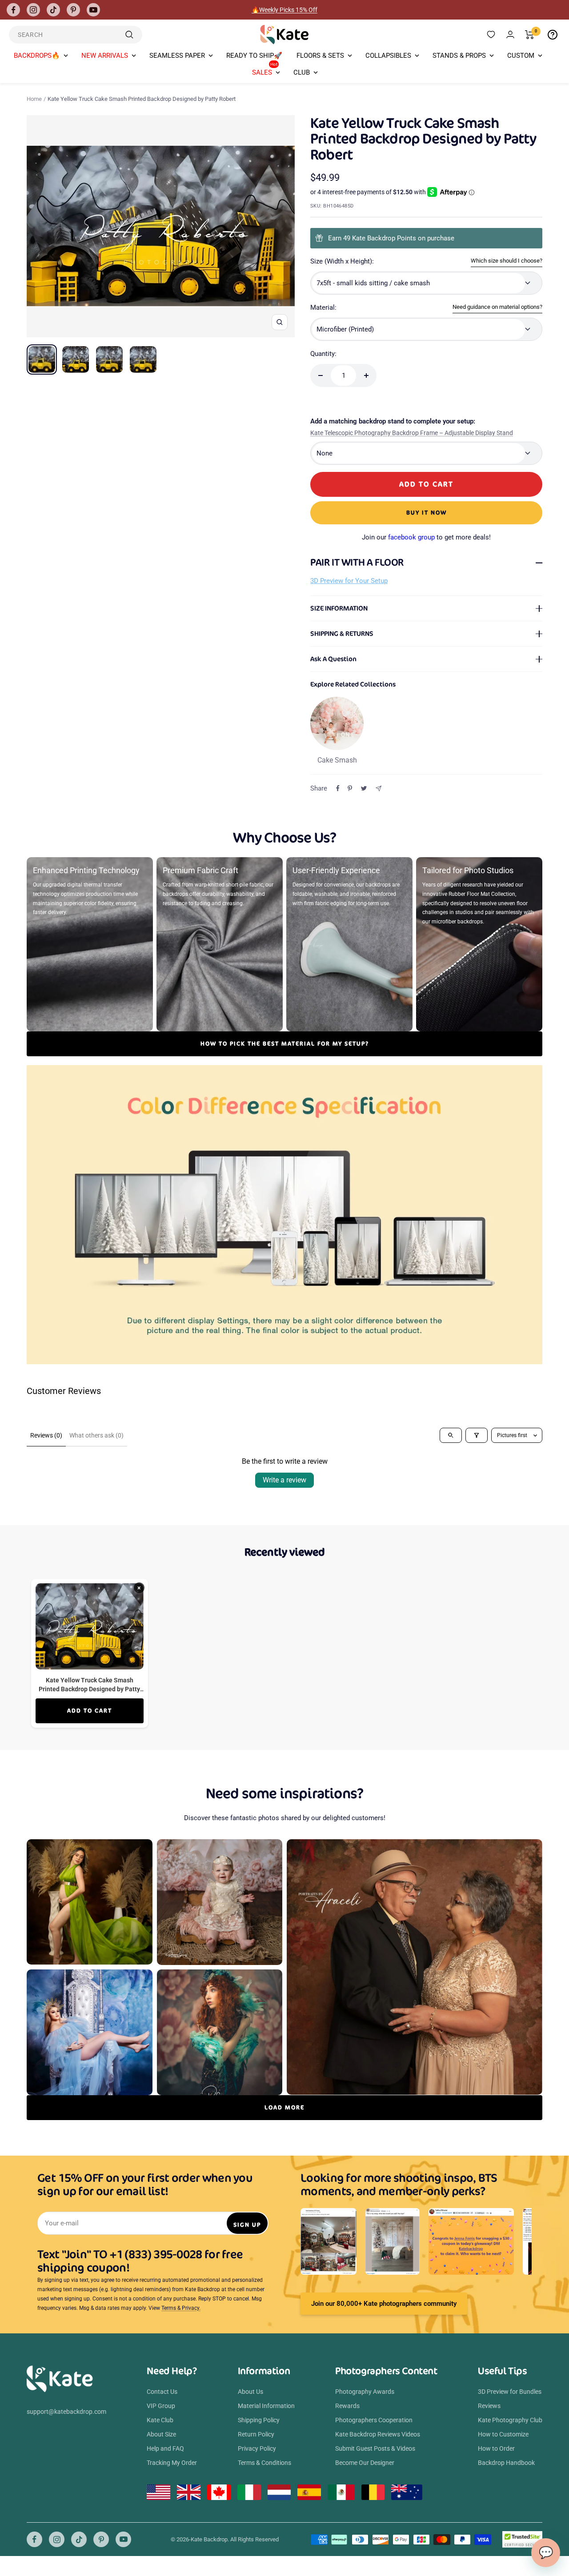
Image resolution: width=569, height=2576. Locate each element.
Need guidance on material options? (497, 307)
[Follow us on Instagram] (33, 10)
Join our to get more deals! (426, 537)
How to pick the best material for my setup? (285, 1044)
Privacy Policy (257, 2448)
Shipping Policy (259, 2420)
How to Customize (503, 2434)
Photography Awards (365, 2392)
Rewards (347, 2406)
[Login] (510, 34)
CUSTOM (521, 56)
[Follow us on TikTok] (53, 10)
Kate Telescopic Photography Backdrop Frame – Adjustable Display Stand (412, 433)
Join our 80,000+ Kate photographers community (384, 2304)
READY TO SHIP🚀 (254, 56)
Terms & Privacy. (181, 2308)
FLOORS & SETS (320, 56)
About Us (250, 2392)
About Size (161, 2434)
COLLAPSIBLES (388, 56)
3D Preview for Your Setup (349, 581)
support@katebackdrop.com (66, 2412)
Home (34, 99)
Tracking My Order (172, 2463)
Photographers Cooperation (374, 2420)
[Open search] (451, 1435)
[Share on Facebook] (338, 788)
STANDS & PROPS (459, 56)
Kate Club (160, 2420)
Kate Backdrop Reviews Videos (378, 2434)
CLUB (302, 72)
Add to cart (90, 1711)
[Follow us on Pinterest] (73, 10)
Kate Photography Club (510, 2420)
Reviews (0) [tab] (46, 1435)
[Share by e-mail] (379, 789)
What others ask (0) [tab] (96, 1435)
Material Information (266, 2406)
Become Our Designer (365, 2463)
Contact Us (162, 2392)
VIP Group (161, 2406)
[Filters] (477, 1435)
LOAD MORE (284, 2107)
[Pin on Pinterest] (350, 788)
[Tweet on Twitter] (364, 788)
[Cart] (530, 35)
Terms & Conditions (264, 2463)
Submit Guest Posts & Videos (375, 2448)
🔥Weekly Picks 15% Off (284, 10)
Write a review (284, 1480)
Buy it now (427, 513)
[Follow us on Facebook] (13, 10)
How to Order (496, 2448)
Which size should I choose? (507, 261)
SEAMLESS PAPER (177, 56)
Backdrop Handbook (506, 2463)
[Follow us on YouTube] (93, 10)
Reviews (489, 2406)
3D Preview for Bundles (510, 2392)
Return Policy (256, 2434)
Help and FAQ (165, 2448)
